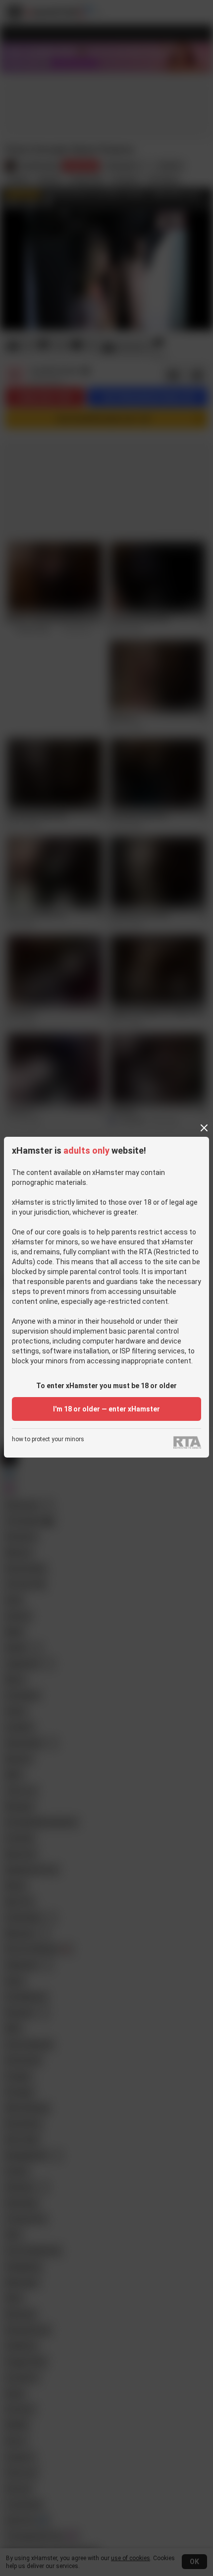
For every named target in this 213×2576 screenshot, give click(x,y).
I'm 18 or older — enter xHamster (106, 1409)
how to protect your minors (48, 1439)
